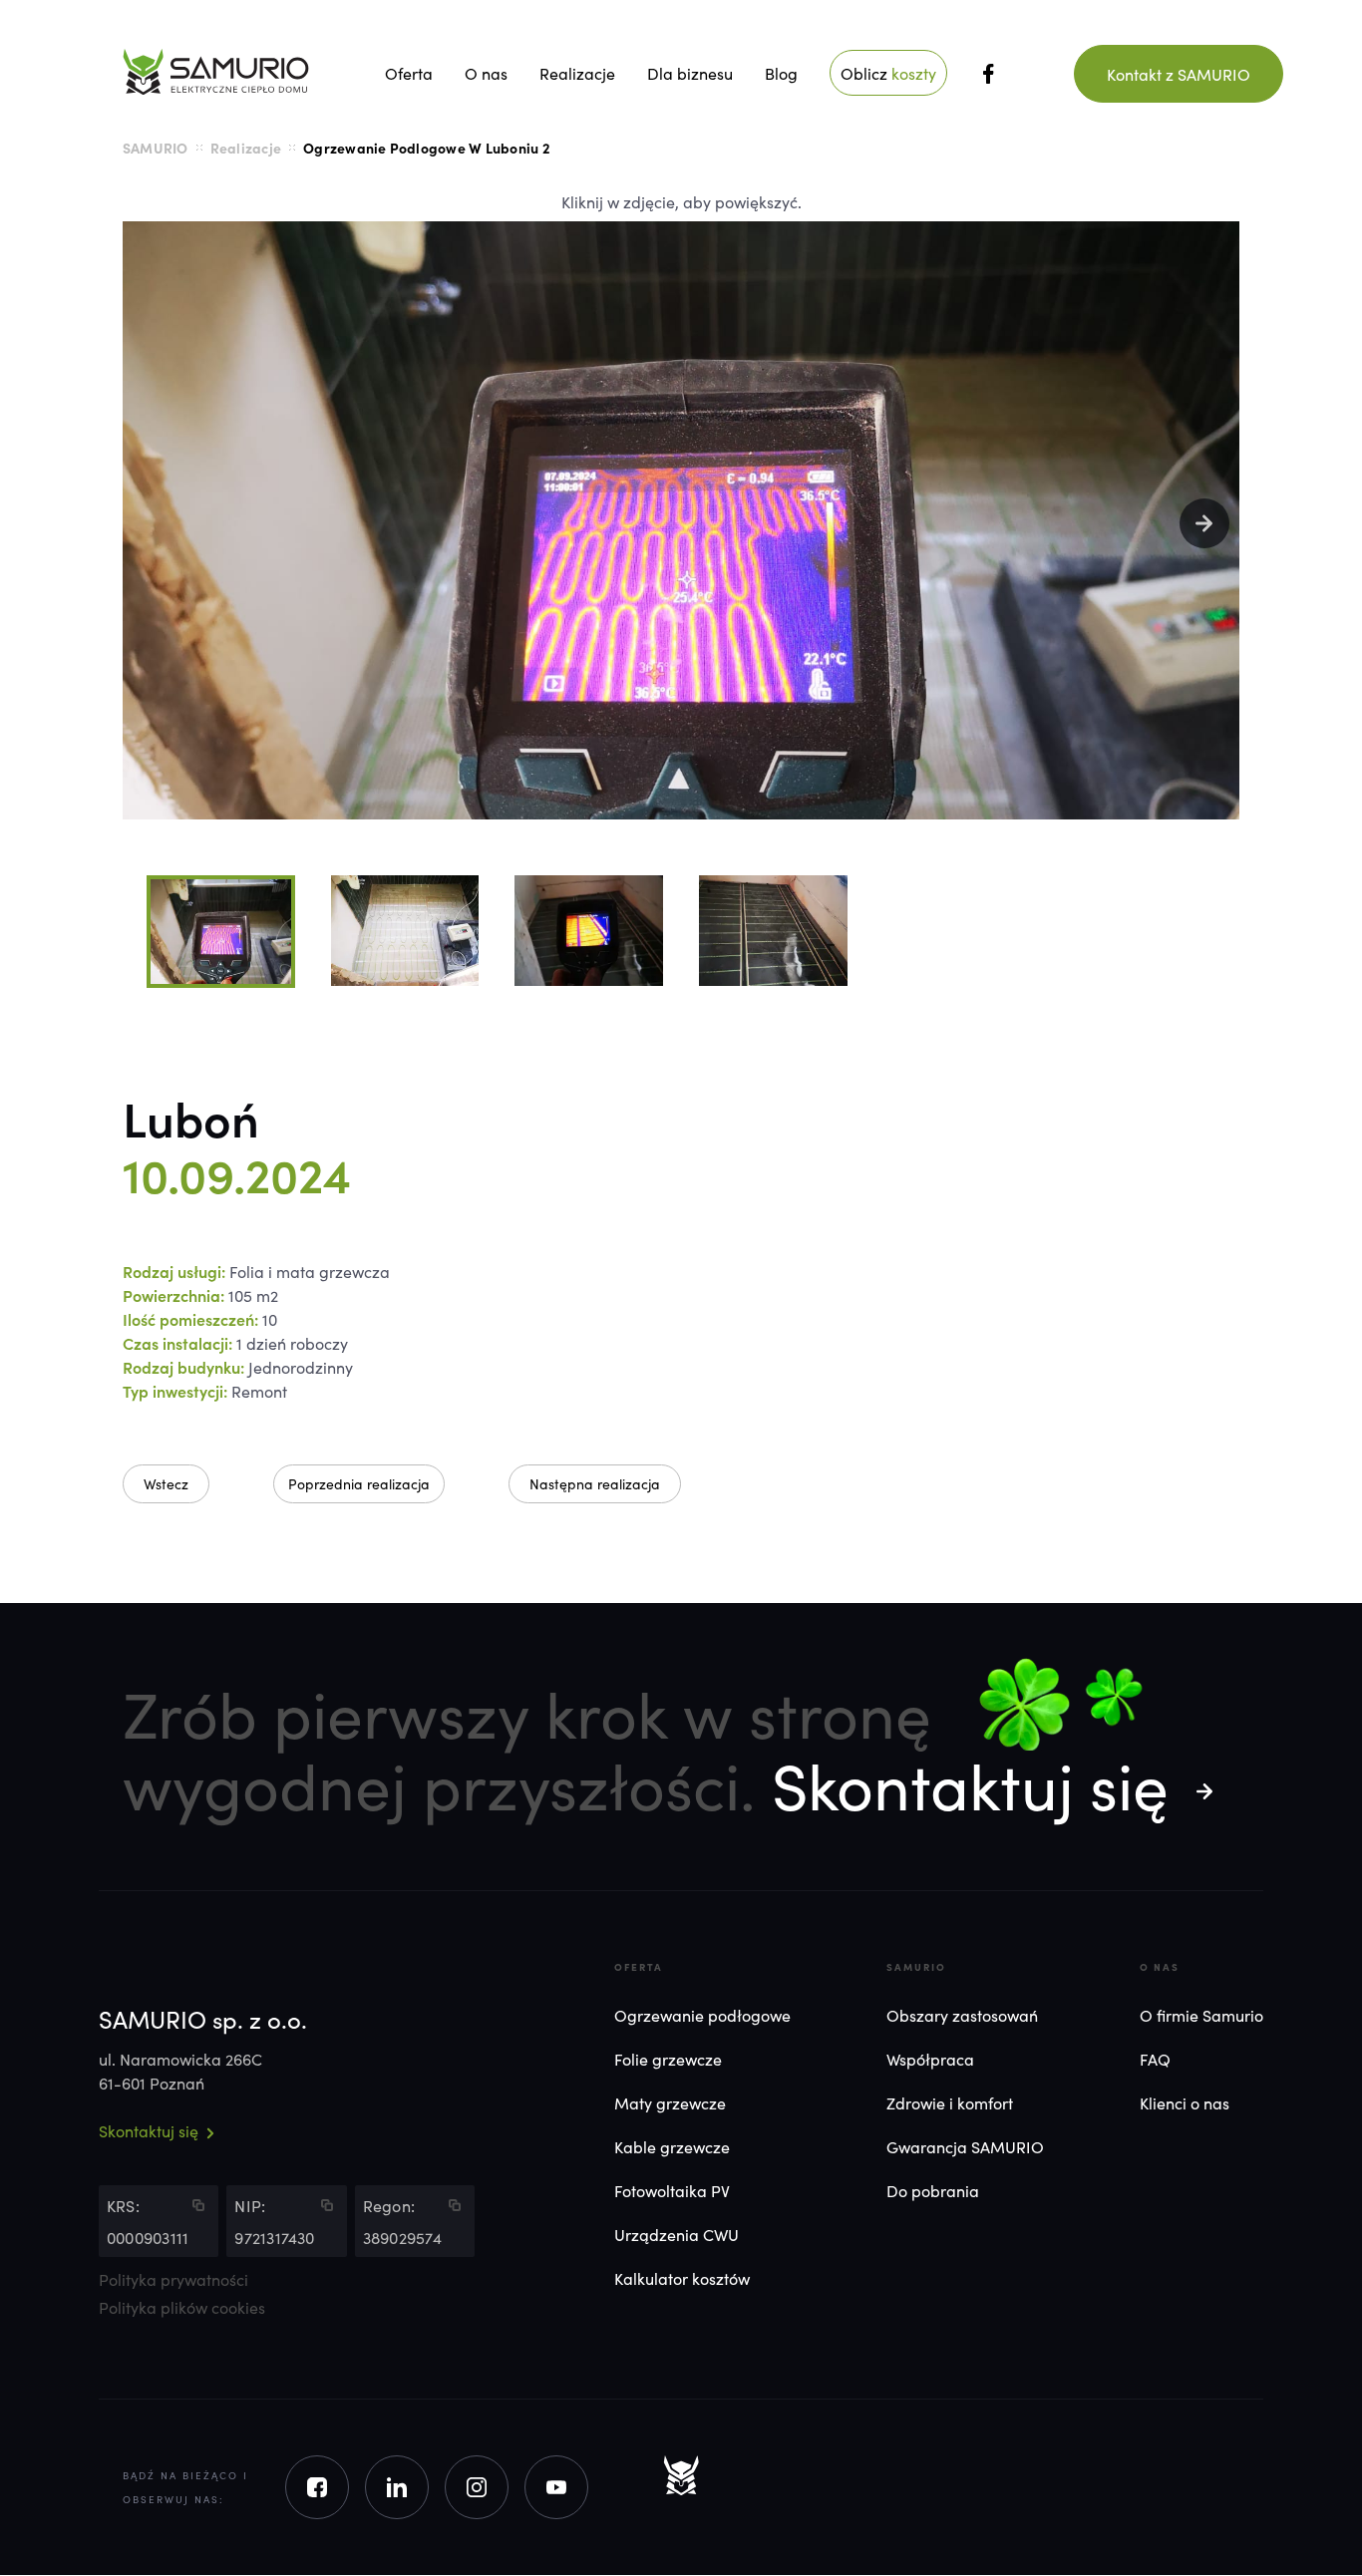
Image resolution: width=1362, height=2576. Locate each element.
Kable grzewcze (672, 2146)
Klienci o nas (1185, 2102)
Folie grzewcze (668, 2059)
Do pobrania (933, 2190)
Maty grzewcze (670, 2102)
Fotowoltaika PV (672, 2190)
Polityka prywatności (173, 2280)
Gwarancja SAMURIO (965, 2146)
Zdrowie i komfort (950, 2102)
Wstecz (166, 1483)
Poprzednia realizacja (359, 1483)
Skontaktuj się (970, 1782)
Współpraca (930, 2059)
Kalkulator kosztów (682, 2278)
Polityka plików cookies (182, 2308)
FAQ (1155, 2059)
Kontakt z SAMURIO (1179, 74)
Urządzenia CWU (677, 2234)
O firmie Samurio (1201, 2015)
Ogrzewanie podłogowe (702, 2015)
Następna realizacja (595, 1483)
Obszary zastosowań (962, 2015)
